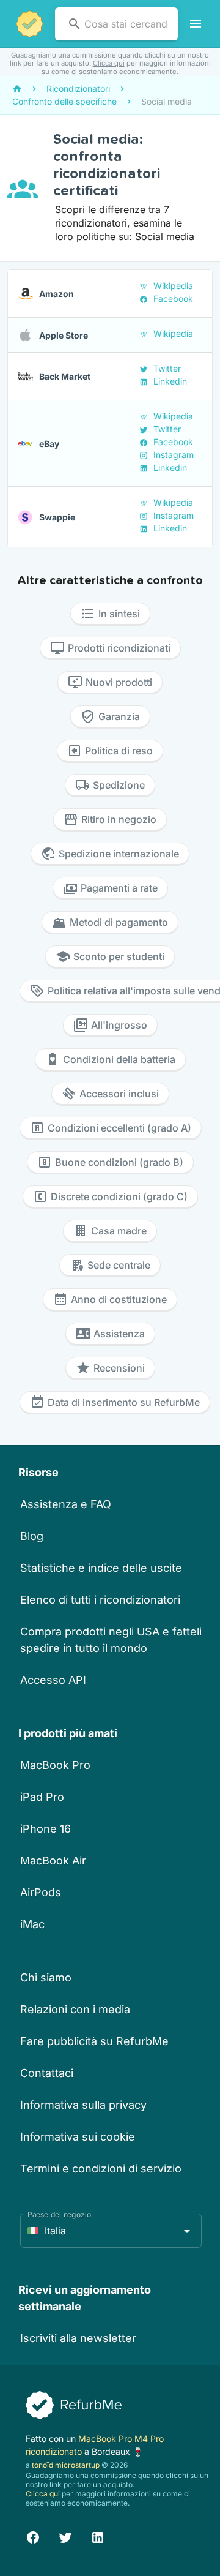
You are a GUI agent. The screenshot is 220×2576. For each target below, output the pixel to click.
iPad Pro (42, 1797)
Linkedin (169, 381)
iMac (32, 1924)
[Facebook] (33, 2535)
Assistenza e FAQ (66, 1504)
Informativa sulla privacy (83, 2105)
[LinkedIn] (98, 2535)
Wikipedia (172, 286)
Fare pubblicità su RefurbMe (94, 2041)
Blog (32, 1536)
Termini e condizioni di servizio (101, 2169)
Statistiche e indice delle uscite (101, 1568)
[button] (111, 2231)
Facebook (172, 299)
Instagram (172, 455)
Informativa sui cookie (78, 2137)
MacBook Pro (55, 1765)
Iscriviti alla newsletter (78, 2338)
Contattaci (47, 2073)
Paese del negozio (59, 2214)
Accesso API (53, 1680)
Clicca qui (109, 63)
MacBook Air (53, 1861)
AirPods (41, 1892)
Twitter (166, 368)
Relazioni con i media (75, 2009)
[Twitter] (65, 2535)
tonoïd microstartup (66, 2465)
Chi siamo (46, 1977)
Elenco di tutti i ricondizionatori (100, 1600)
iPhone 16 (46, 1829)
